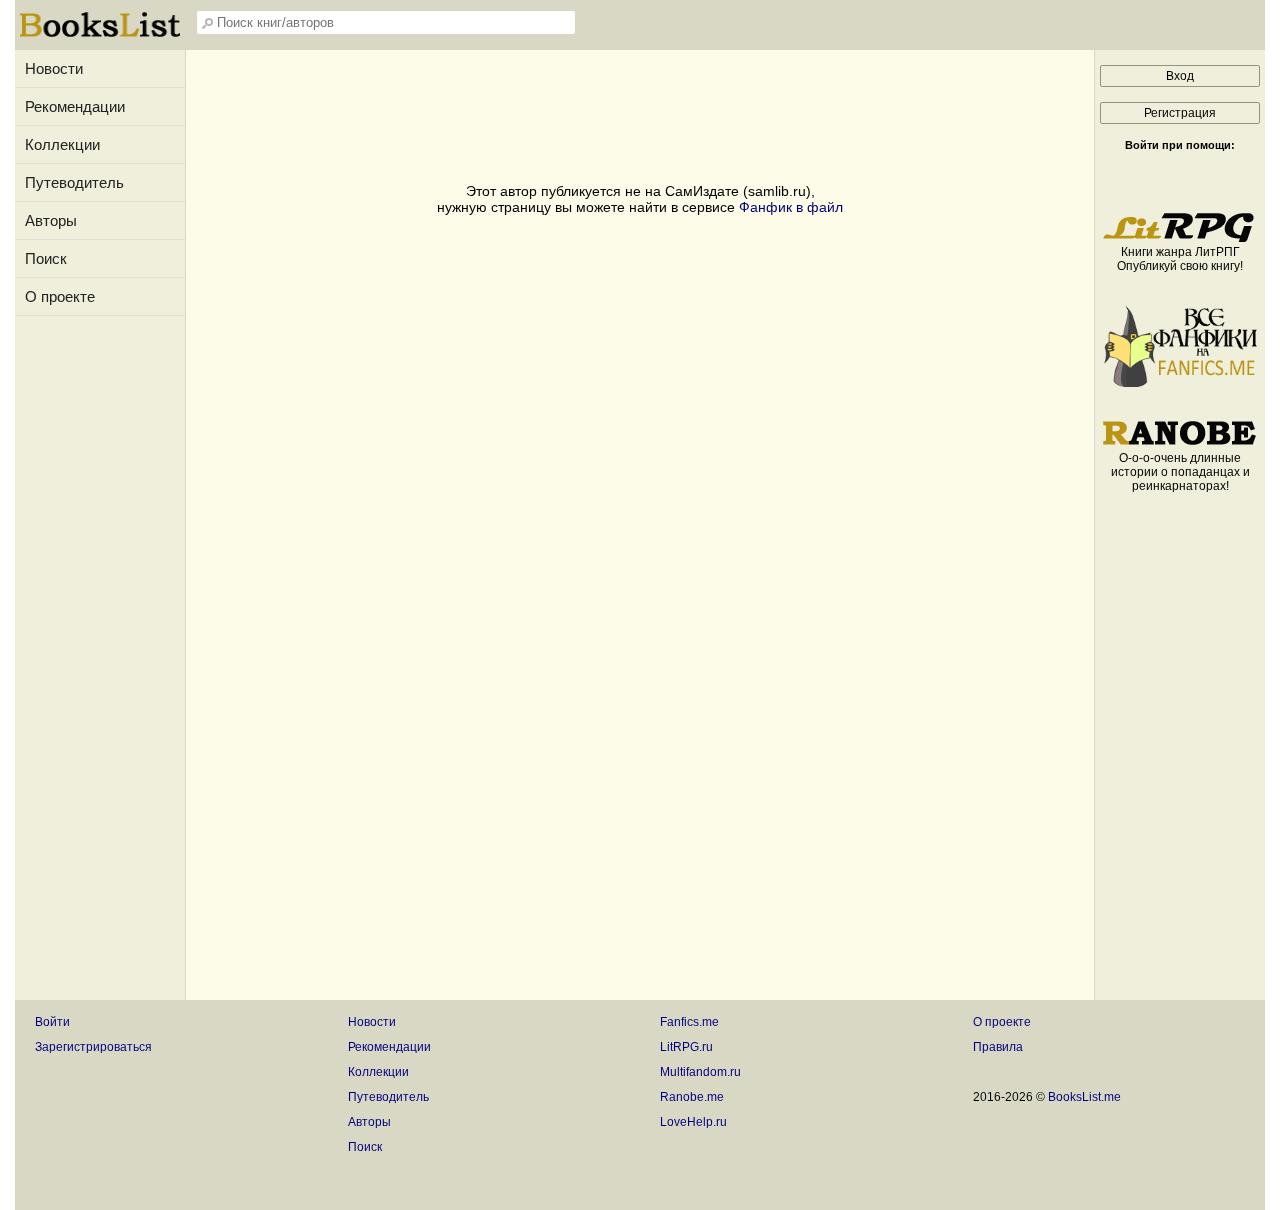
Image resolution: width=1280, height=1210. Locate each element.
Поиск (46, 258)
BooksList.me (1084, 1097)
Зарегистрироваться (93, 1047)
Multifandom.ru (700, 1072)
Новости (54, 68)
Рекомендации (75, 106)
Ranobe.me (692, 1097)
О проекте (60, 296)
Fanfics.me (689, 1022)
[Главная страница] (100, 35)
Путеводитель (74, 182)
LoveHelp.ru (693, 1122)
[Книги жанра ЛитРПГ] (1180, 238)
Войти (52, 1022)
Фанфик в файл (791, 207)
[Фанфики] (1180, 383)
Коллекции (62, 144)
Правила (998, 1047)
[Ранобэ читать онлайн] (1180, 444)
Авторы (51, 220)
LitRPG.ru (686, 1047)
